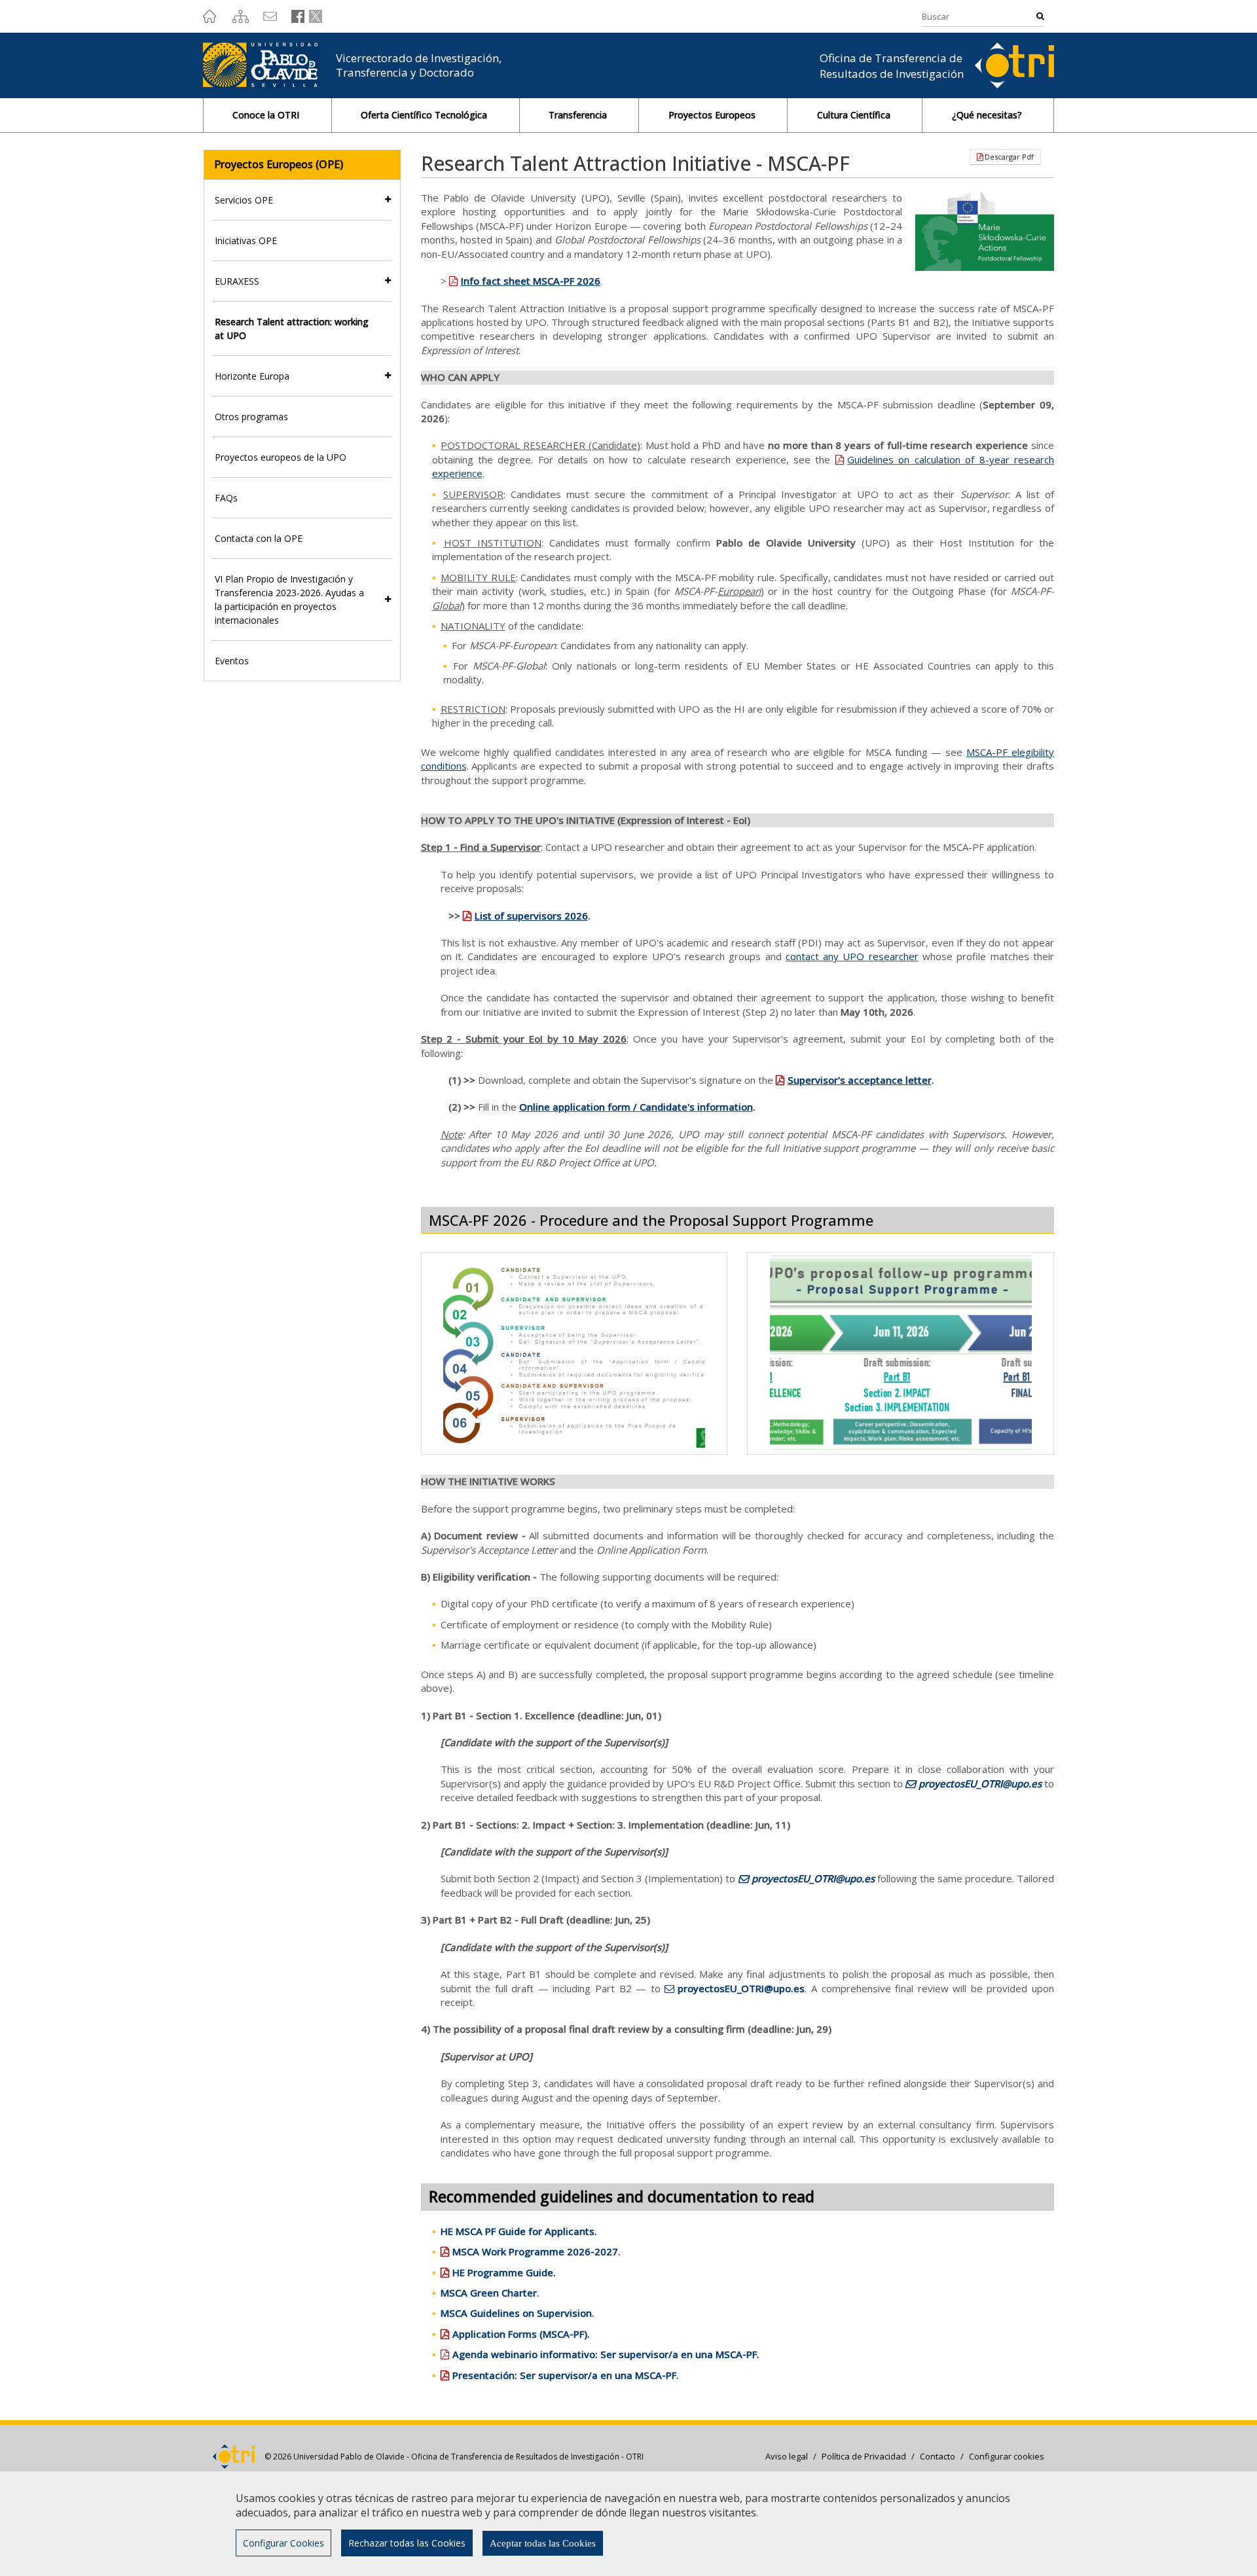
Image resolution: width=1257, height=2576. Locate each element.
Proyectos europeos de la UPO (281, 457)
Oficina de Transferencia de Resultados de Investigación (892, 66)
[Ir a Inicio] (1014, 64)
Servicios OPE (244, 200)
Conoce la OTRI (267, 115)
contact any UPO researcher (852, 956)
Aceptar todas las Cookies (543, 2543)
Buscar (1036, 16)
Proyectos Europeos (713, 115)
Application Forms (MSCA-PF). (521, 2334)
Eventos (232, 661)
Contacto (938, 2456)
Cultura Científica (855, 115)
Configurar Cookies (283, 2543)
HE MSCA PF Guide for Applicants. (519, 2231)
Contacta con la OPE (259, 538)
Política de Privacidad (864, 2456)
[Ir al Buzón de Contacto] (268, 16)
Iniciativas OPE (246, 241)
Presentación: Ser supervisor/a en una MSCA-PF (564, 2375)
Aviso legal (787, 2456)
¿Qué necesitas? (988, 115)
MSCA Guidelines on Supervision (516, 2313)
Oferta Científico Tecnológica (425, 115)
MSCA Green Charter (489, 2293)
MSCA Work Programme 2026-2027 (535, 2251)
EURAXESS (237, 281)
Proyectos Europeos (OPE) (279, 164)
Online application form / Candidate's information (636, 1107)
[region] (628, 2523)
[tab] (302, 200)
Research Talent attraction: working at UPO (292, 329)
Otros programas (251, 417)
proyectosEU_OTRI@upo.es (980, 1783)
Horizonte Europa (252, 376)
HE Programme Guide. (504, 2272)
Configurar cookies (1007, 2456)
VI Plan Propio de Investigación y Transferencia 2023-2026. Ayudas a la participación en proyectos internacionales (289, 599)
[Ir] (209, 16)
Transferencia (579, 115)
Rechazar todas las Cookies (407, 2543)
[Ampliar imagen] (574, 1353)
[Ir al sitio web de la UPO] (269, 65)
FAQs (226, 498)
